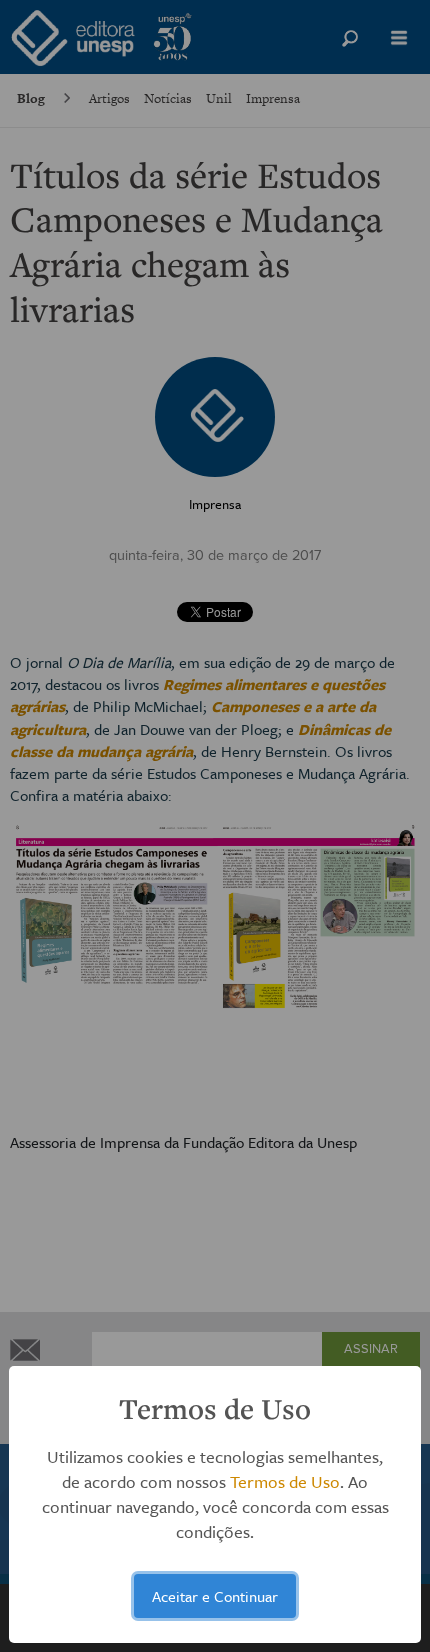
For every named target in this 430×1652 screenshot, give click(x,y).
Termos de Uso (285, 1481)
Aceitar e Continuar (215, 1596)
